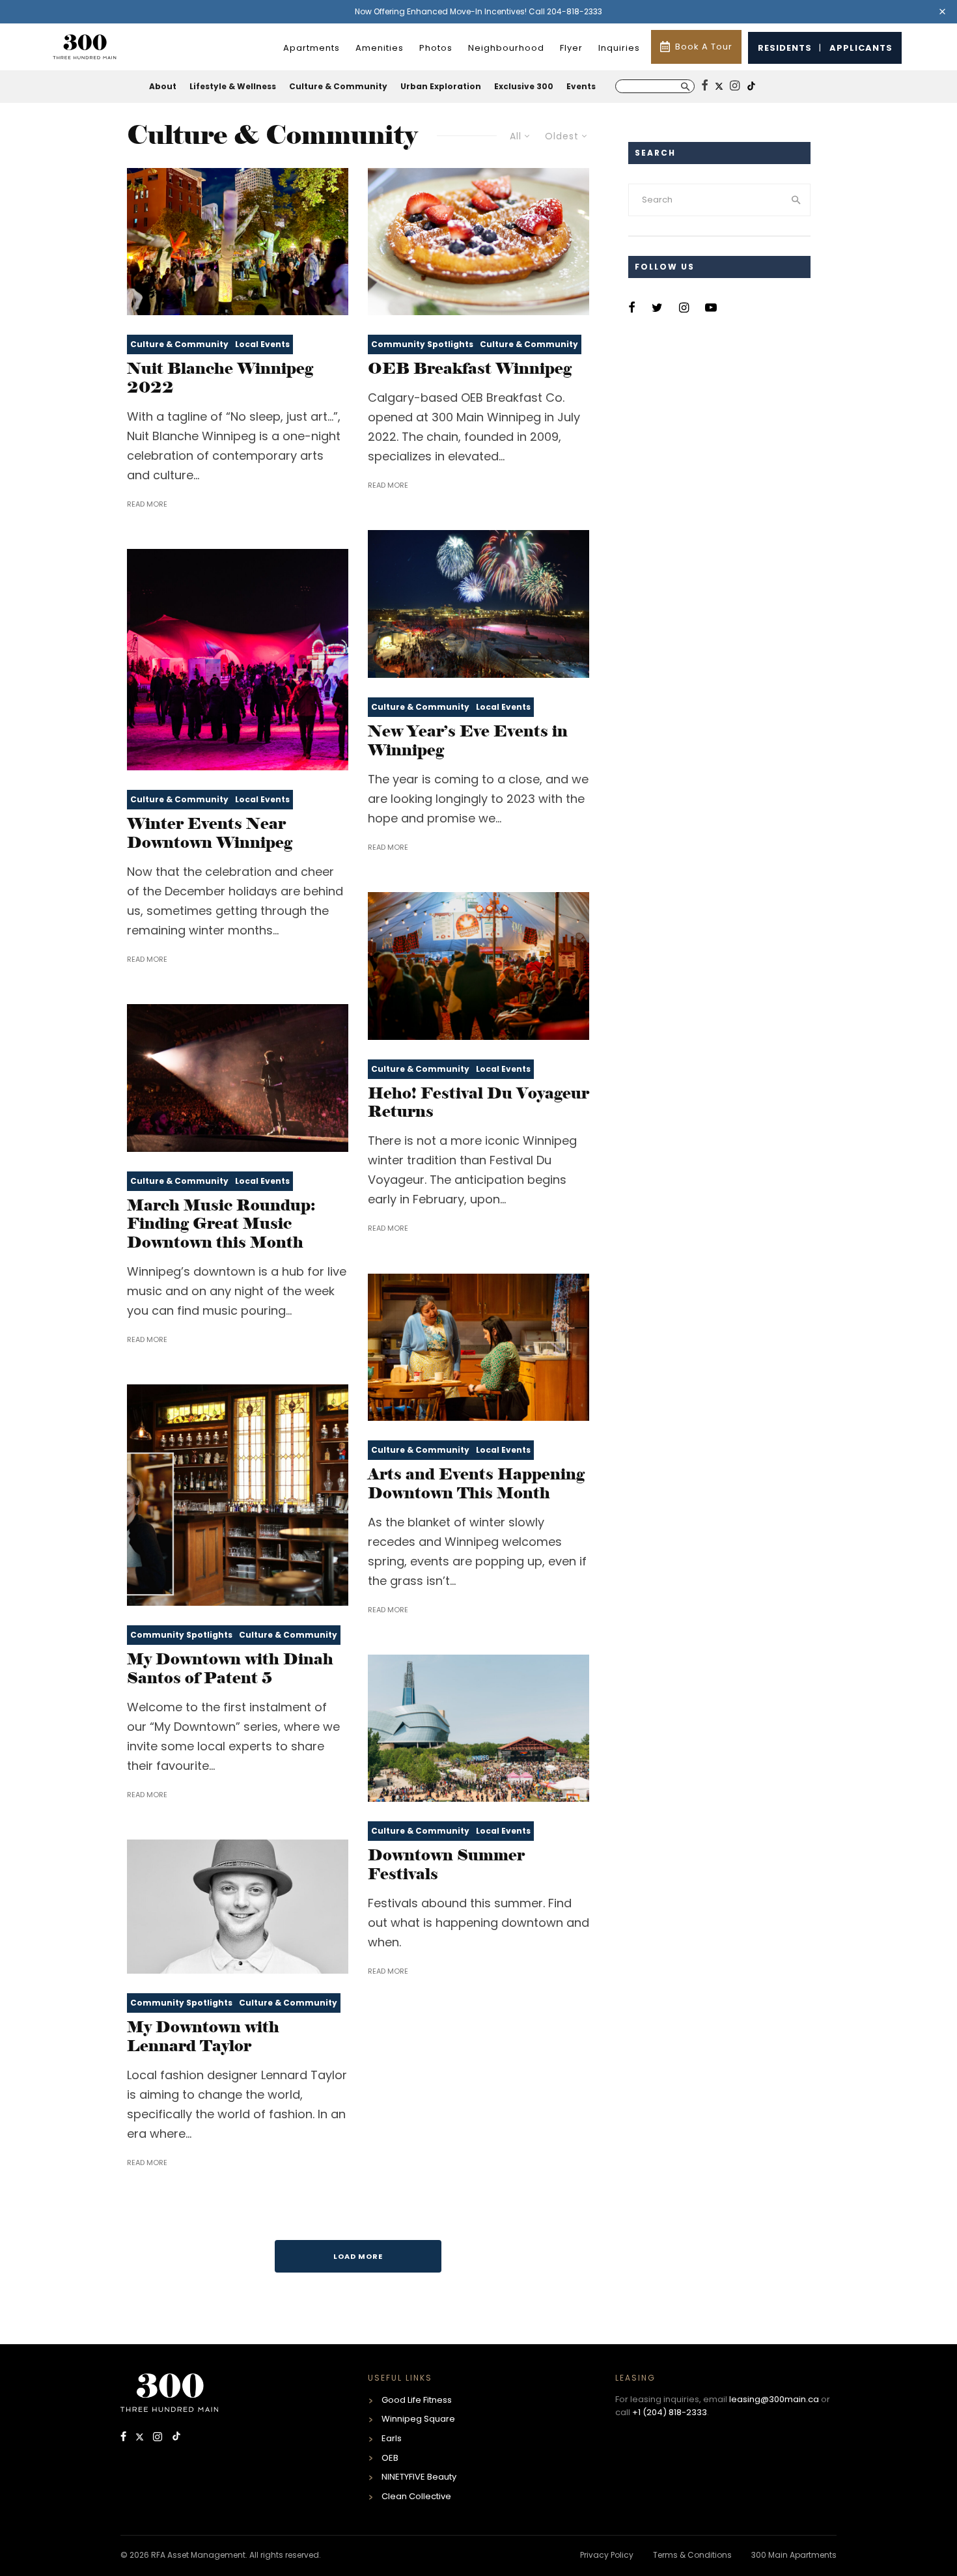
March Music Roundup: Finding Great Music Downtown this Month (221, 1224)
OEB (390, 2458)
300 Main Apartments (794, 2555)
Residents (785, 48)
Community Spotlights (422, 344)
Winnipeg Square (418, 2419)
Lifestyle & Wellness (233, 86)
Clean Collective (416, 2496)
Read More (147, 504)
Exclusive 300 (524, 86)
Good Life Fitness (417, 2400)
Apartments (312, 48)
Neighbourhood (506, 48)
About (163, 86)
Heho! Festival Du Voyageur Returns (478, 1103)
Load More (358, 2256)
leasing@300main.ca (774, 2399)
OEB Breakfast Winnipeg (470, 369)
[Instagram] (159, 2438)
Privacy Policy (607, 2555)
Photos (436, 48)
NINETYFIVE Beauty (419, 2477)
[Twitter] (141, 2438)
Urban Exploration (441, 86)
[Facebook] (125, 2438)
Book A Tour (704, 47)
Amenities (380, 48)
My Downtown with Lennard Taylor (203, 2037)
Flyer (571, 48)
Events (581, 86)
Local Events (262, 344)
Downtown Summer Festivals (446, 1865)
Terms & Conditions (692, 2555)
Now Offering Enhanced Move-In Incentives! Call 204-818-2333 (478, 11)
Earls (392, 2438)
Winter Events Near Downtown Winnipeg (210, 833)
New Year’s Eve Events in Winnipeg (468, 741)
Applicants (861, 48)
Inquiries (619, 48)
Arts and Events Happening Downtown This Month (476, 1484)
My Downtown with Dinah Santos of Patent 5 (230, 1669)
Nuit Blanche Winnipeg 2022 (220, 378)
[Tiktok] (176, 2438)
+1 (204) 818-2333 (670, 2412)
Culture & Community (338, 86)
